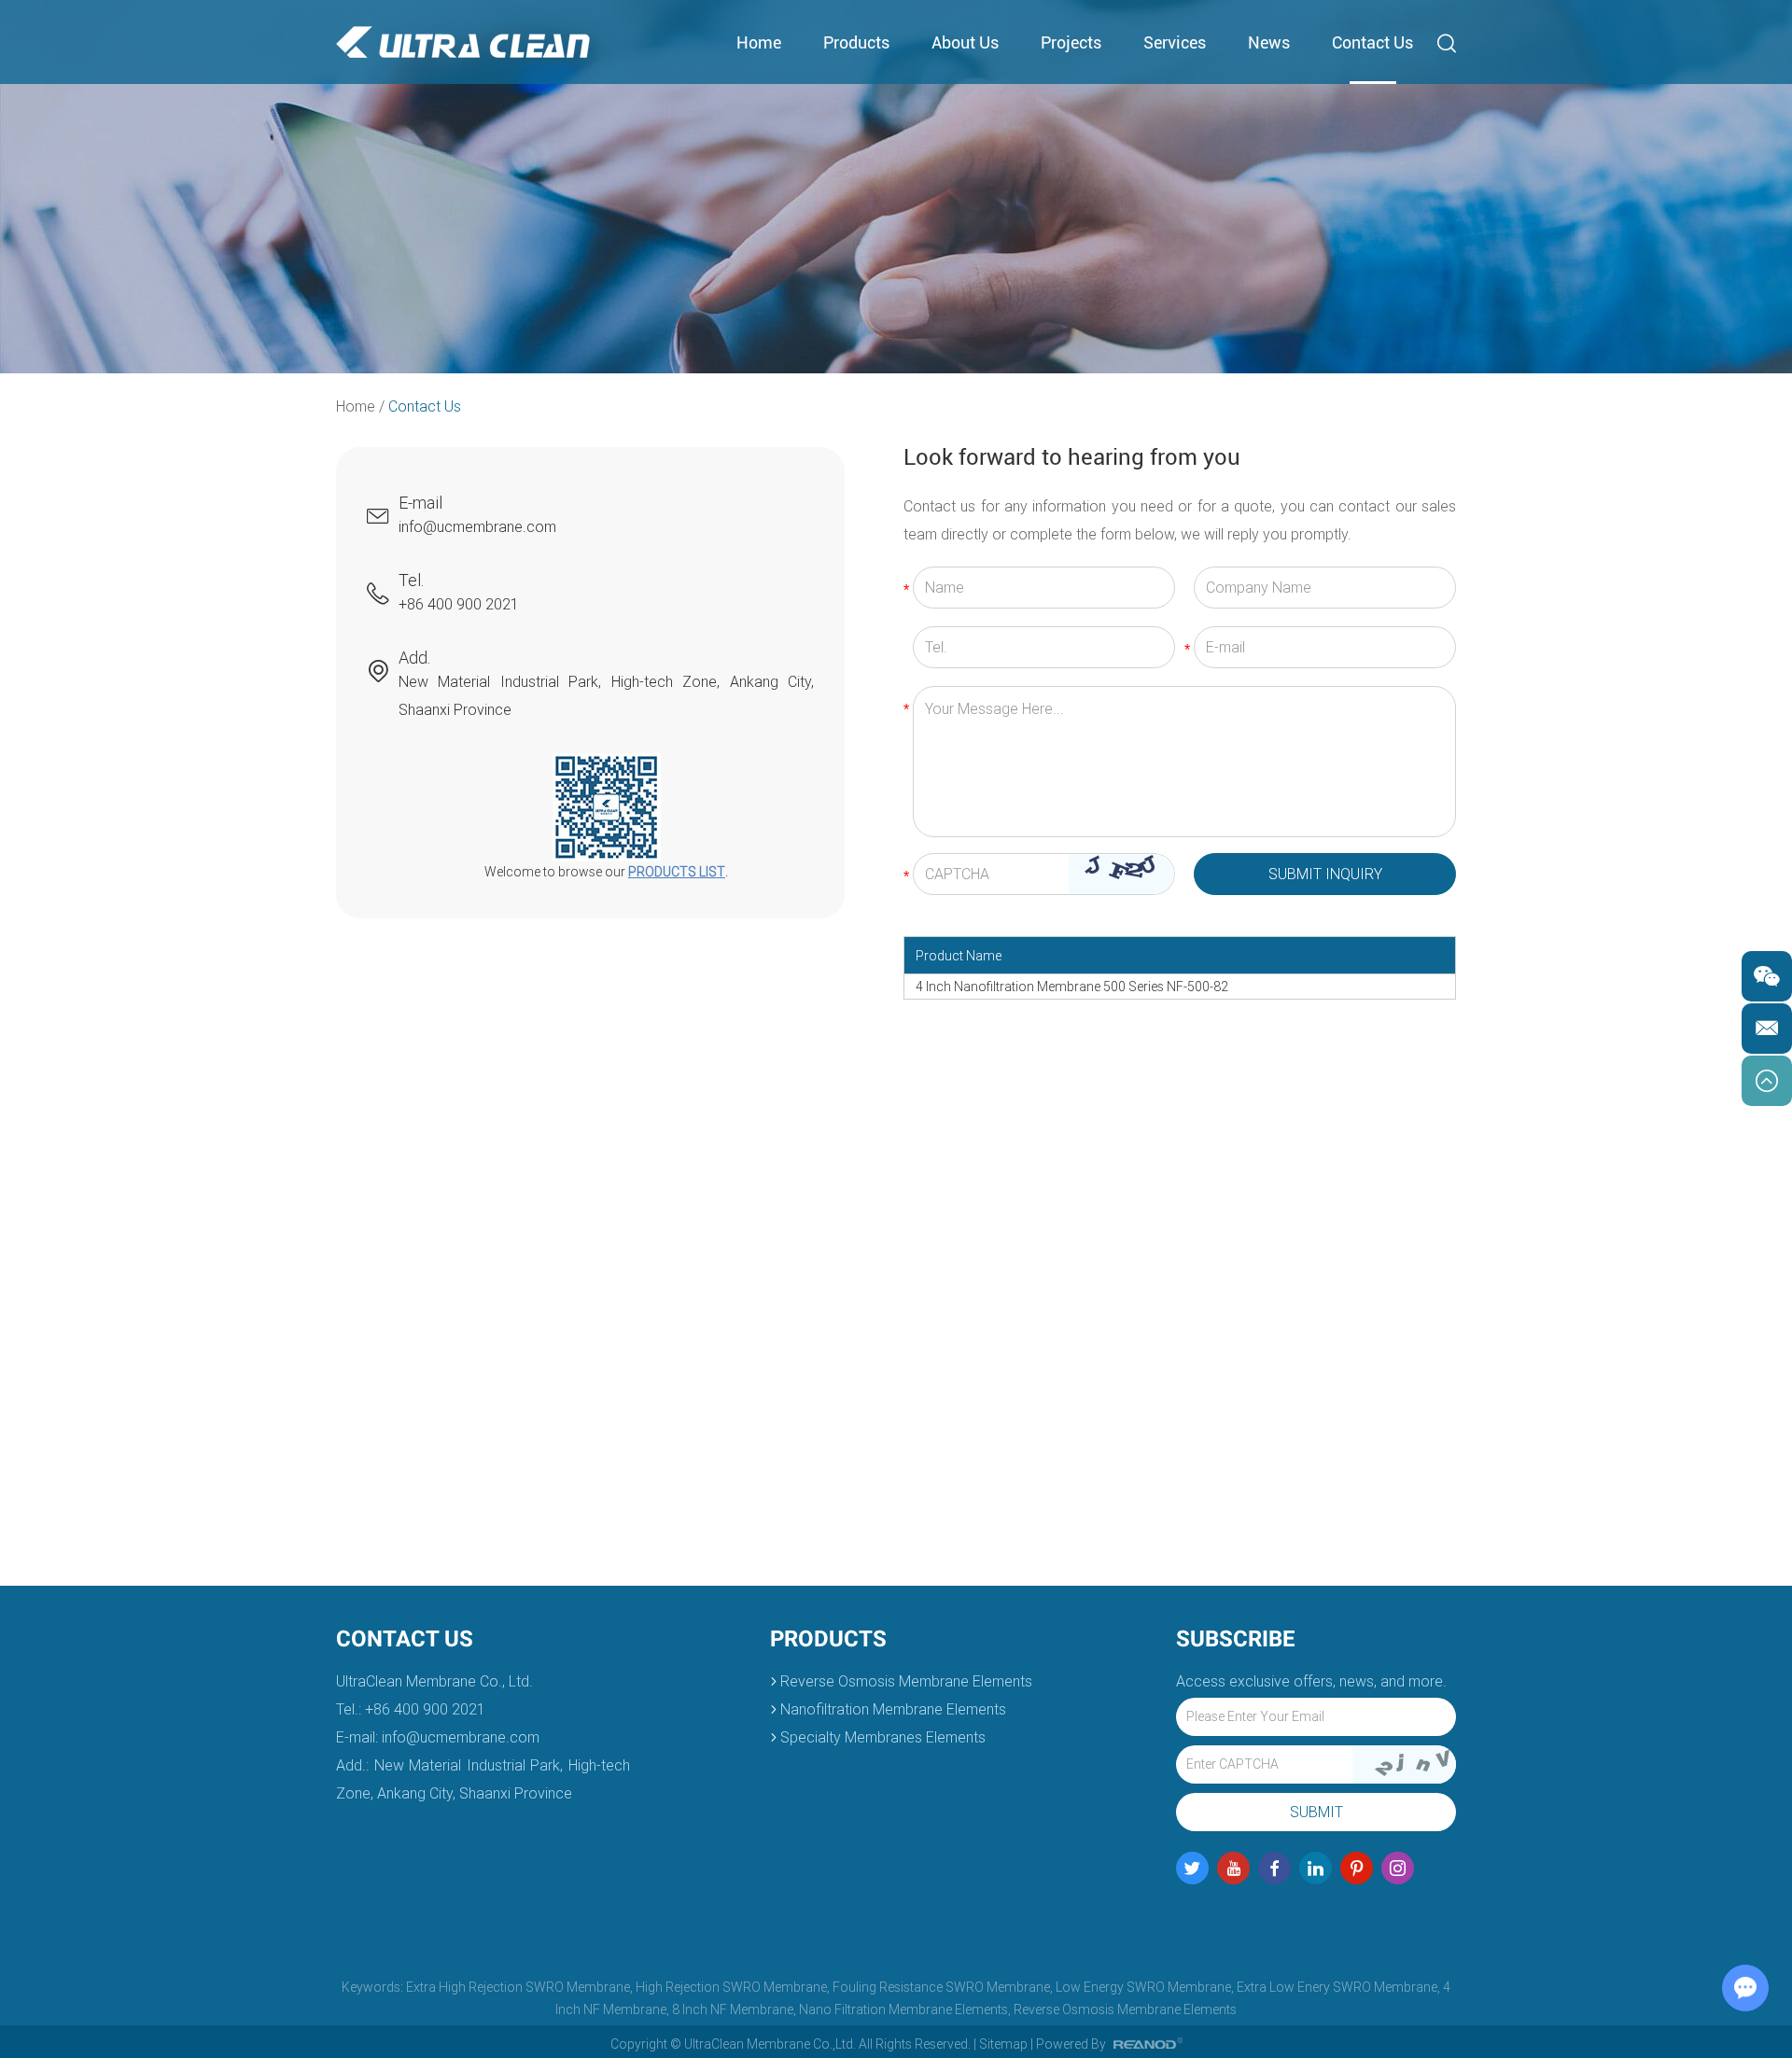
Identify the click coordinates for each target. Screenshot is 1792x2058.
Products (856, 42)
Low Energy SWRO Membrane (1143, 1987)
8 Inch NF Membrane (733, 2009)
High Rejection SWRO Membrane (731, 1987)
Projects (1071, 42)
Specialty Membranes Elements (883, 1737)
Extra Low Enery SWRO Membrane (1337, 1987)
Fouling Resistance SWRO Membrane (941, 1987)
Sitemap (1003, 2044)
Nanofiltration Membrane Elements (893, 1709)
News (1269, 42)
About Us (965, 42)
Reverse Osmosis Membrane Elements (906, 1681)
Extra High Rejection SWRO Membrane (518, 1987)
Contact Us (1372, 42)
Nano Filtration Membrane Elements (903, 2009)
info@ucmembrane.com (477, 527)
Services (1175, 42)
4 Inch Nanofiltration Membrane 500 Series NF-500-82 (1072, 987)
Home (759, 42)
